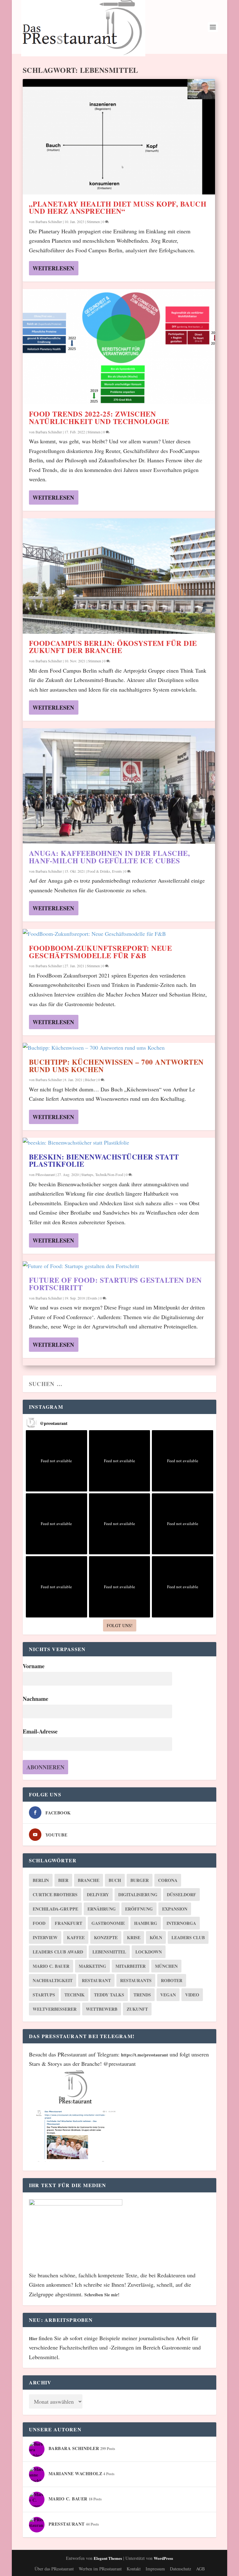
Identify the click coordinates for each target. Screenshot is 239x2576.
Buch (115, 1880)
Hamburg (146, 1923)
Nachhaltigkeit (53, 1980)
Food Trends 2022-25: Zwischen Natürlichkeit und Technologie (99, 418)
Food (39, 1923)
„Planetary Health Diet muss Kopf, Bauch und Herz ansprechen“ (118, 208)
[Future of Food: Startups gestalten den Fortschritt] (119, 1266)
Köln (156, 1937)
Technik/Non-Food (109, 1174)
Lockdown (149, 1952)
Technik (75, 1995)
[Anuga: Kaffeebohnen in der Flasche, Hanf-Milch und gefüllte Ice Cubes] (119, 786)
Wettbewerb (102, 2009)
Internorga (181, 1923)
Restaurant (96, 1980)
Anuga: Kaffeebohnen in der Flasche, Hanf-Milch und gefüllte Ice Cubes (110, 857)
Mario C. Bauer (51, 1966)
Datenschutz (180, 2569)
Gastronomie (108, 1923)
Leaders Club (188, 1937)
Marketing (92, 1966)
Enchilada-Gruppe (55, 1909)
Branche (89, 1880)
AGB (200, 2569)
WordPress (163, 2558)
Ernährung (102, 1909)
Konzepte (106, 1937)
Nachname (35, 1699)
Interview (45, 1937)
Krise (134, 1937)
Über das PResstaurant (54, 2569)
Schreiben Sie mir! (102, 2295)
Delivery (98, 1895)
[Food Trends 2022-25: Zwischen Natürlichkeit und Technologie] (119, 347)
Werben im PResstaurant (100, 2569)
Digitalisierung (138, 1895)
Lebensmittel (109, 1952)
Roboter (172, 1980)
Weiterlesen (53, 268)
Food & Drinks (99, 871)
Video (192, 1995)
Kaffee (76, 1937)
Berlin (41, 1880)
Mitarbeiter (131, 1966)
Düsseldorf (181, 1895)
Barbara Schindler (49, 222)
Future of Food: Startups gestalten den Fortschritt (115, 1284)
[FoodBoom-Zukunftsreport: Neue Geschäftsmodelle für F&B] (119, 934)
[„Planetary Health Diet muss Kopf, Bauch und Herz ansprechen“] (119, 137)
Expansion (175, 1909)
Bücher (90, 1080)
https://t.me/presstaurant (145, 2055)
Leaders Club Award (58, 1952)
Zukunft (137, 2009)
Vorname (34, 1666)
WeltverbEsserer (55, 2009)
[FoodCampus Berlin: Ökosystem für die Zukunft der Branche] (119, 576)
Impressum (155, 2569)
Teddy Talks (109, 1995)
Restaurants (136, 1980)
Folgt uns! (120, 1625)
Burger (140, 1880)
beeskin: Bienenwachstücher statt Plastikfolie (104, 1160)
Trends (142, 1995)
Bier (63, 1880)
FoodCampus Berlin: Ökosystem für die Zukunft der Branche (113, 647)
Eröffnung (139, 1909)
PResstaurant (45, 1174)
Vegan (168, 1995)
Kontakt (134, 2569)
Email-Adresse (40, 1731)
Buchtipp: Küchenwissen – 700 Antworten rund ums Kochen (116, 1066)
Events (117, 871)
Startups (87, 1174)
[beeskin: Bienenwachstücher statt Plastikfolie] (119, 1143)
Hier (34, 2338)
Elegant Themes (108, 2558)
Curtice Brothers (55, 1895)
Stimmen (93, 222)
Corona (168, 1880)
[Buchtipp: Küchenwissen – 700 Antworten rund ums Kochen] (119, 1048)
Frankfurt (68, 1923)
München (166, 1966)
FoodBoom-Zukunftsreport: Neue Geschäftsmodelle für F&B (101, 952)
